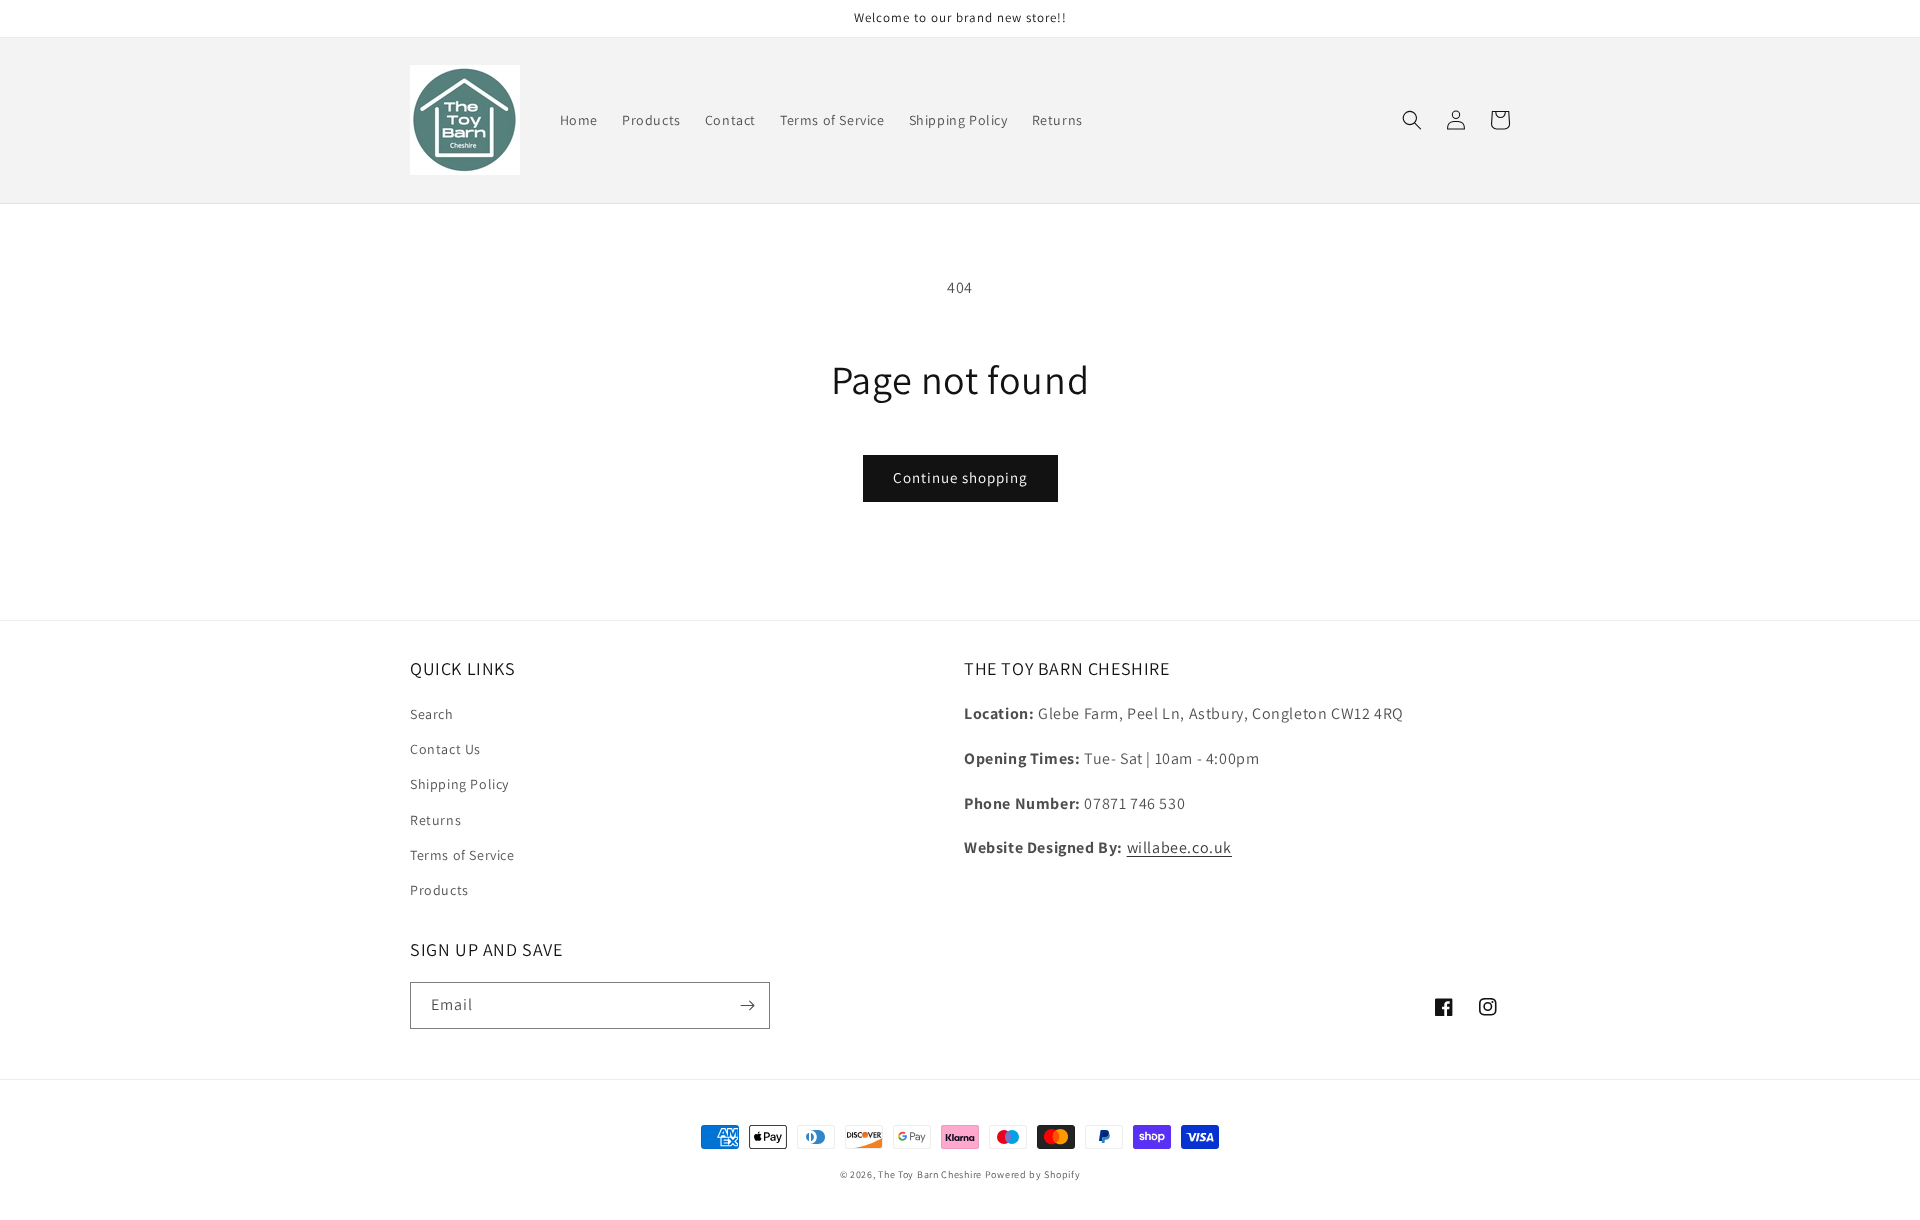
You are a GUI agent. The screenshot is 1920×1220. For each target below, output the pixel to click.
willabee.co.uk (1179, 847)
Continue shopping (960, 477)
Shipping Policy (459, 784)
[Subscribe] (747, 1005)
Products (439, 890)
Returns (435, 820)
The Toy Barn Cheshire (930, 1174)
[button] (1412, 120)
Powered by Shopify (1033, 1174)
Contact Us (445, 749)
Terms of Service (462, 855)
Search (432, 714)
